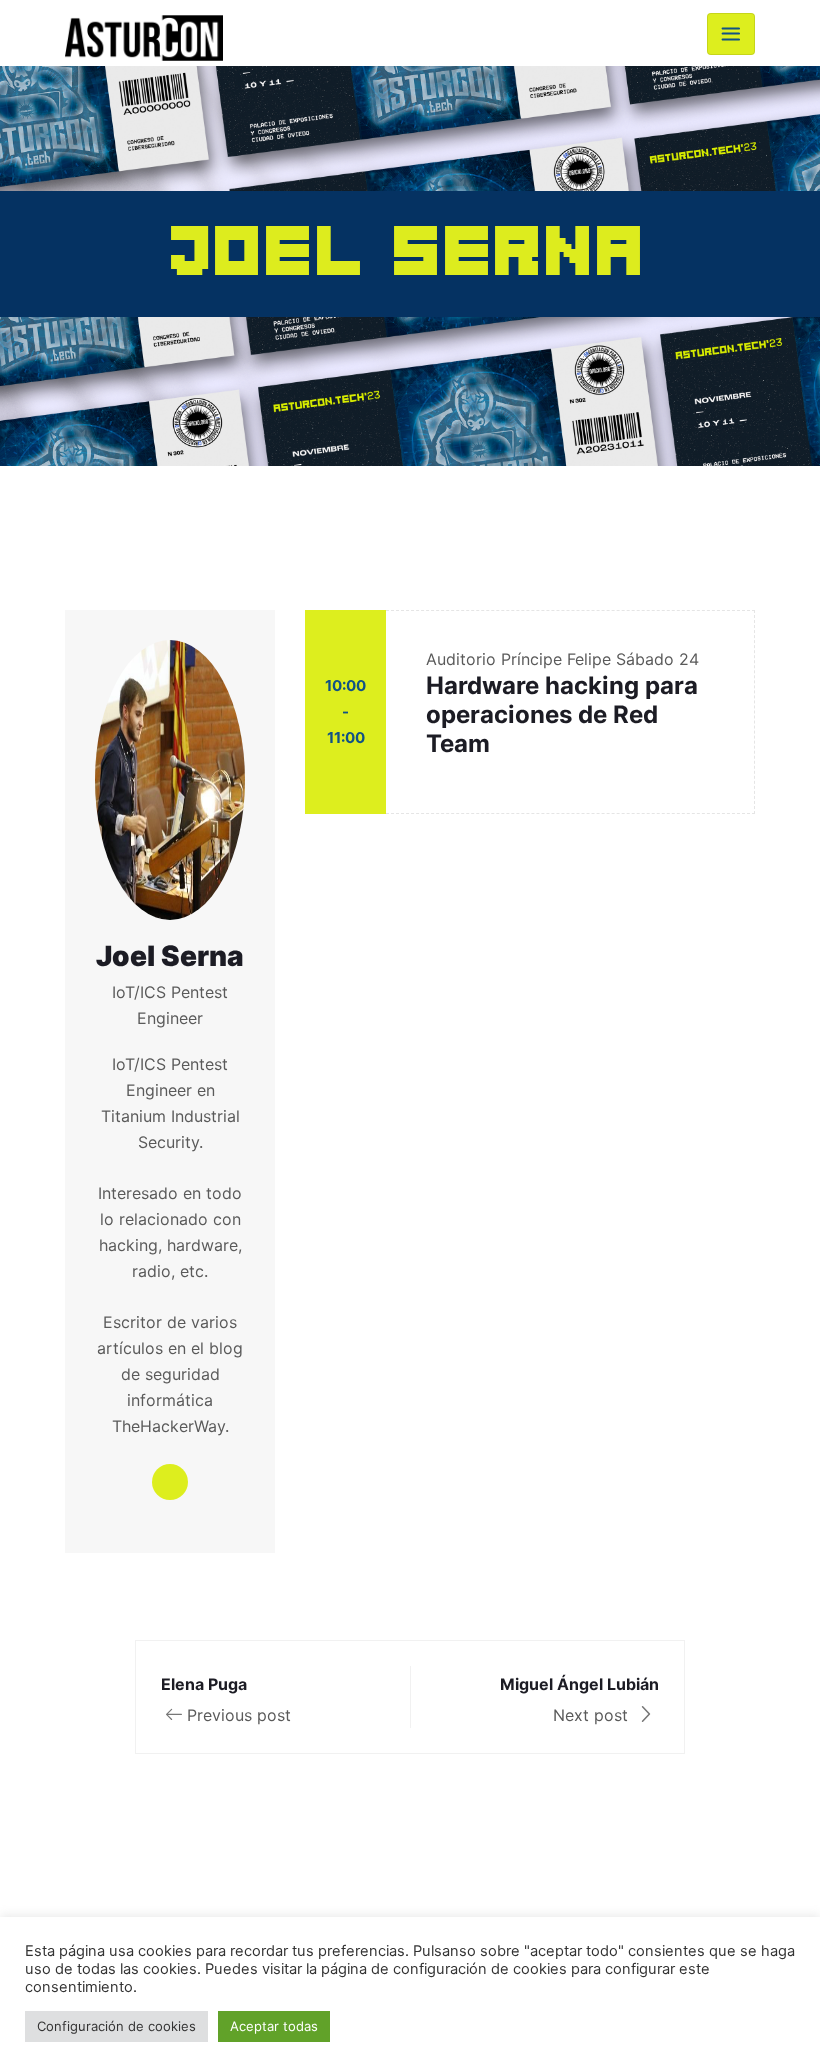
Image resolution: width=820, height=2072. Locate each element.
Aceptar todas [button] (274, 2026)
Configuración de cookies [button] (116, 2026)
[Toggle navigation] (731, 34)
